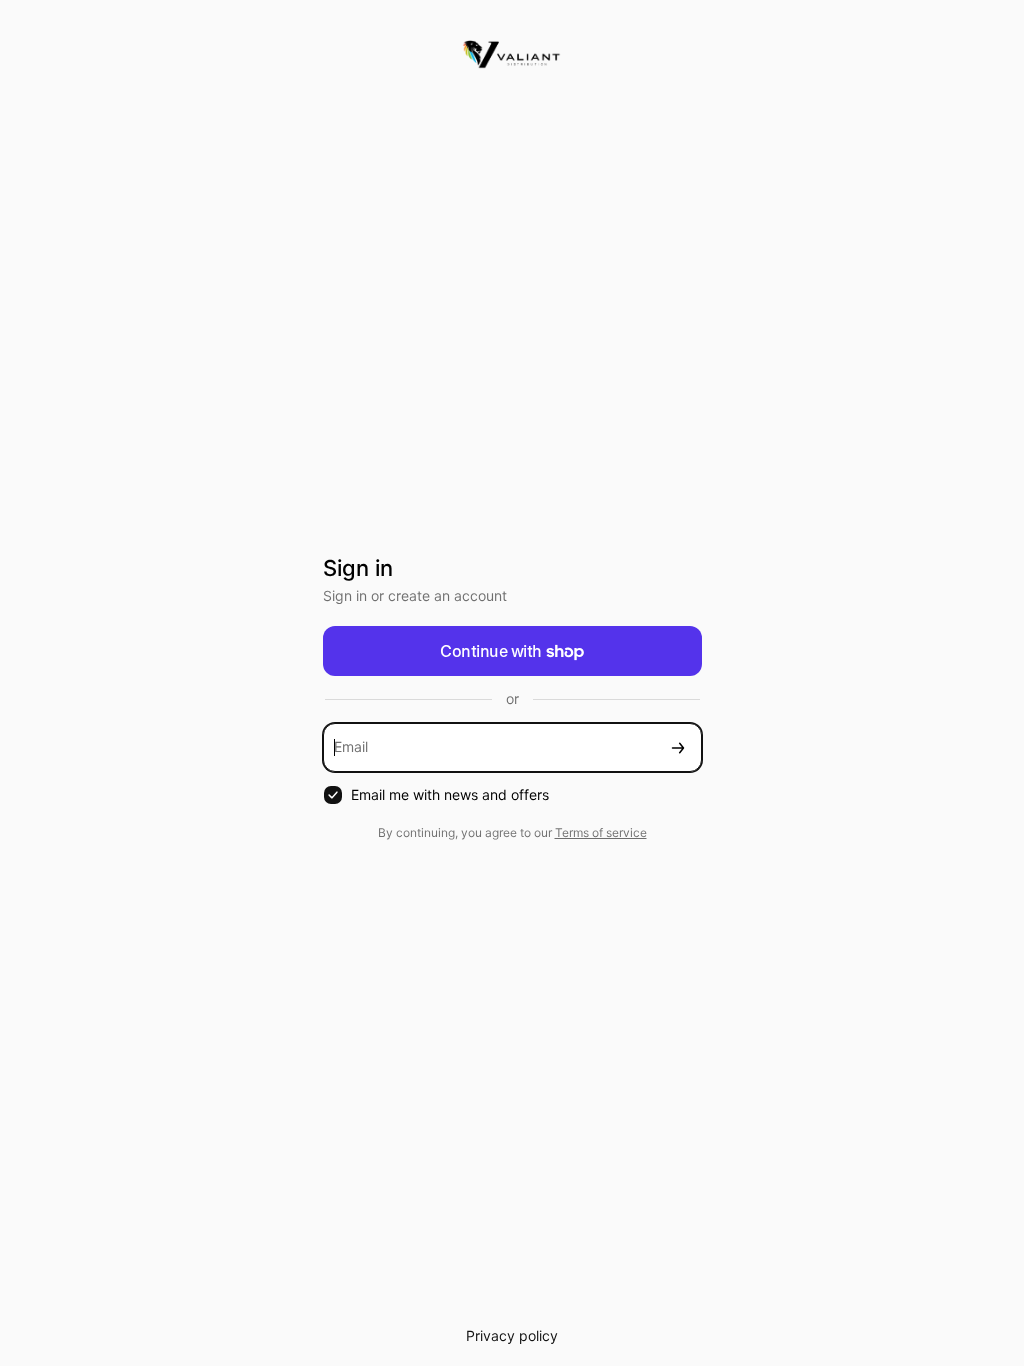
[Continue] (678, 747)
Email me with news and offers (450, 794)
